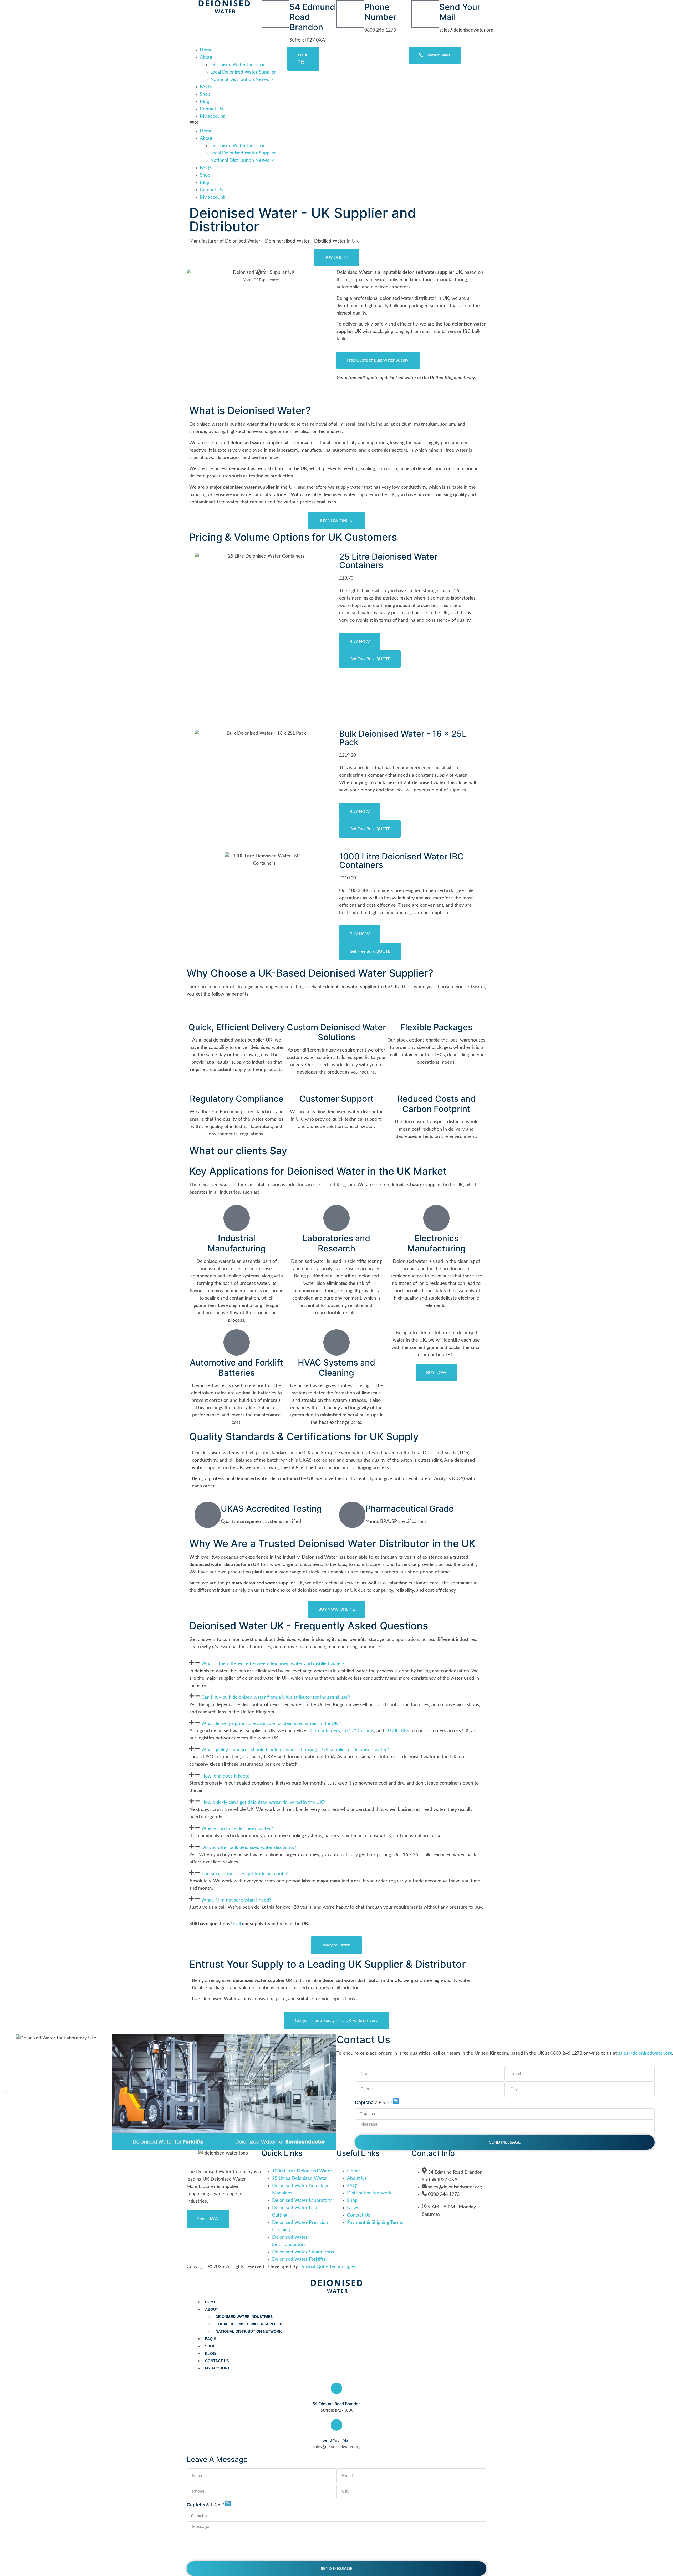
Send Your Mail (460, 12)
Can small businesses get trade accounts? (244, 1874)
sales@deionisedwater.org (645, 2053)
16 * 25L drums (358, 1731)
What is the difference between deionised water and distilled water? (273, 1664)
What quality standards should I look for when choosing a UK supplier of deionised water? (295, 1750)
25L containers (325, 1731)
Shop (205, 94)
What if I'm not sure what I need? (236, 1900)
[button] (238, 124)
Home (206, 50)
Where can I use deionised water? (237, 1828)
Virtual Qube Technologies (329, 2267)
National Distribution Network (242, 80)
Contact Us (211, 109)
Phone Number (380, 12)
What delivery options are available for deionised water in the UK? (271, 1723)
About (206, 58)
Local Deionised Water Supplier (243, 72)
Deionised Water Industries (239, 65)
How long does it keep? (226, 1776)
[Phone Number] (350, 14)
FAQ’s (206, 87)
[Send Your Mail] (425, 14)
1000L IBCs (397, 1731)
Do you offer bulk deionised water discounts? (249, 1847)
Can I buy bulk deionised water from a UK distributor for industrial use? (276, 1697)
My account (212, 116)
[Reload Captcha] (396, 2101)
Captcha (364, 2103)
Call (237, 1924)
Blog (204, 102)
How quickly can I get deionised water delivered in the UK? (263, 1802)
